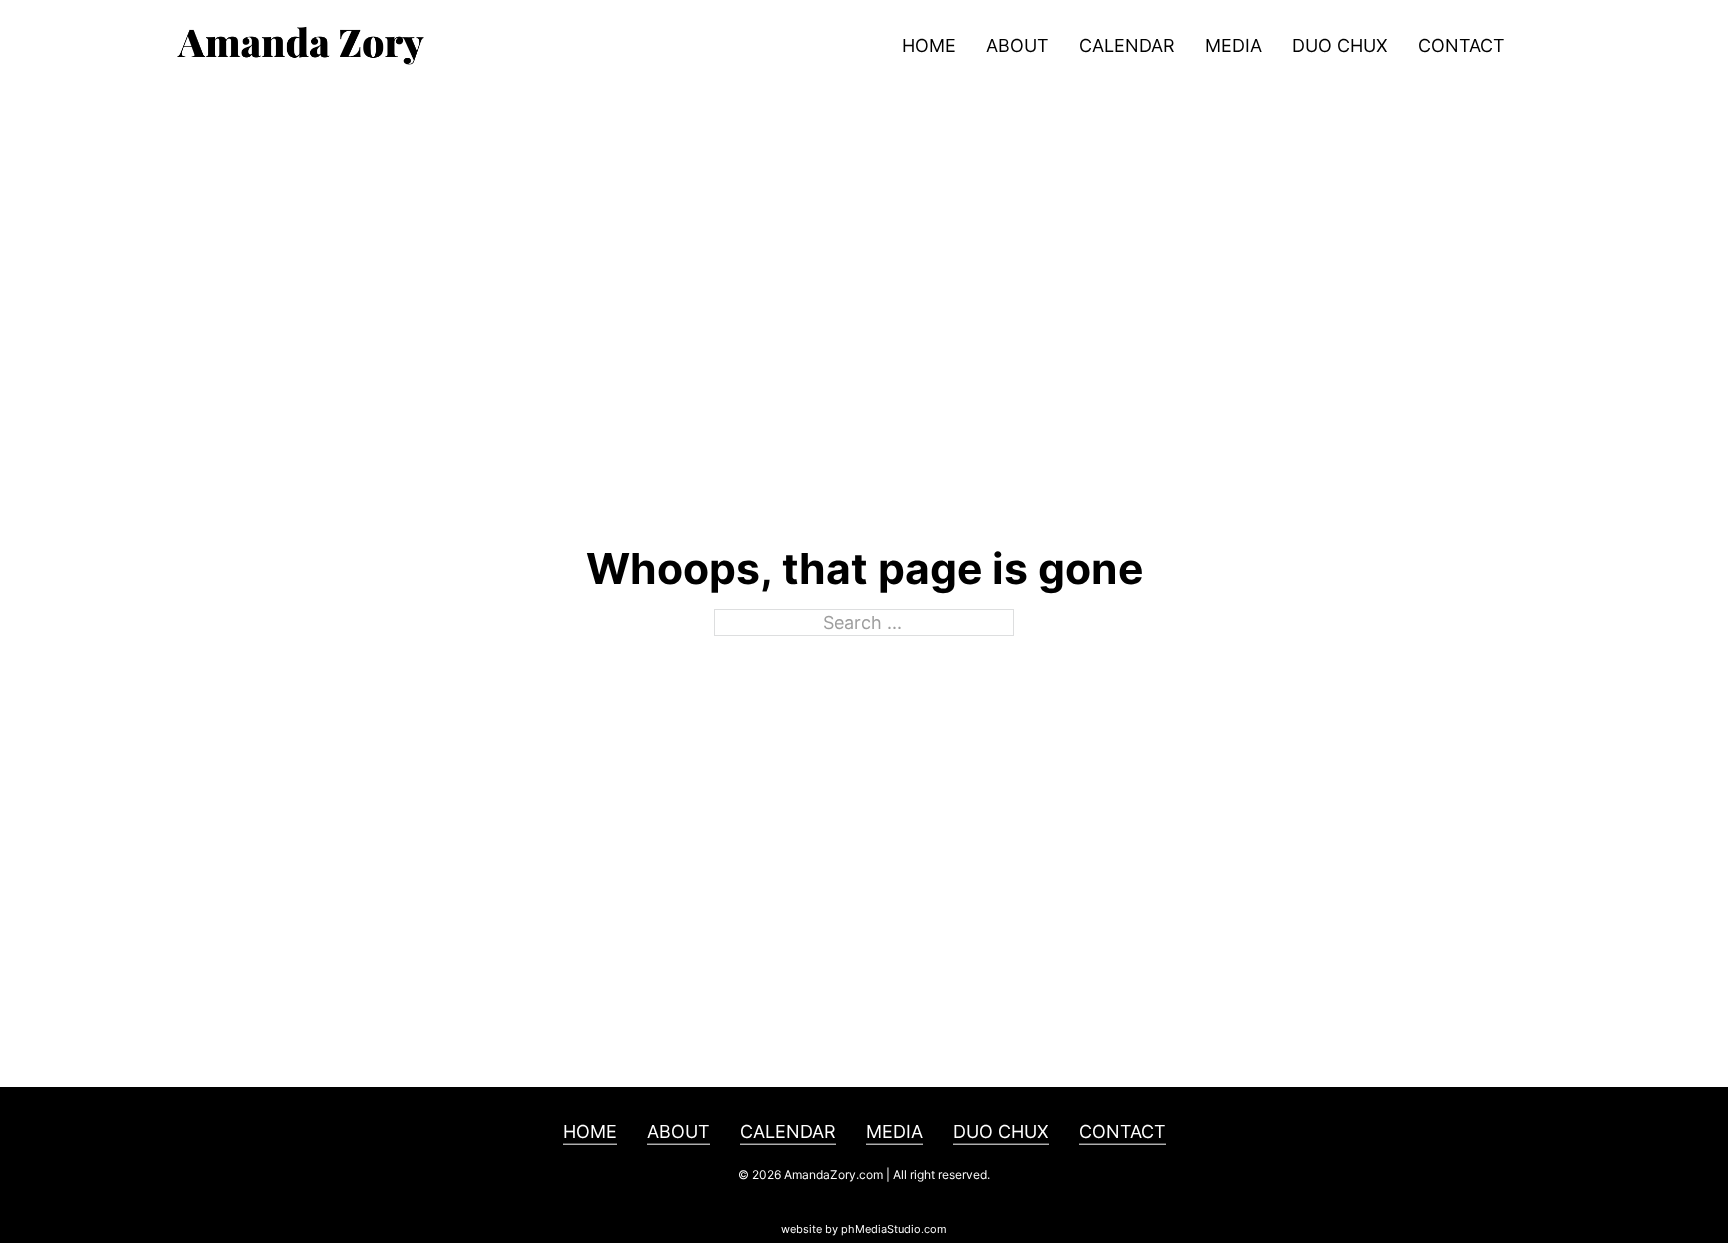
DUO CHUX (1340, 45)
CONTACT (1461, 45)
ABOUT (1017, 45)
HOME (929, 45)
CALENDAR (1127, 45)
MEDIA (1233, 45)
